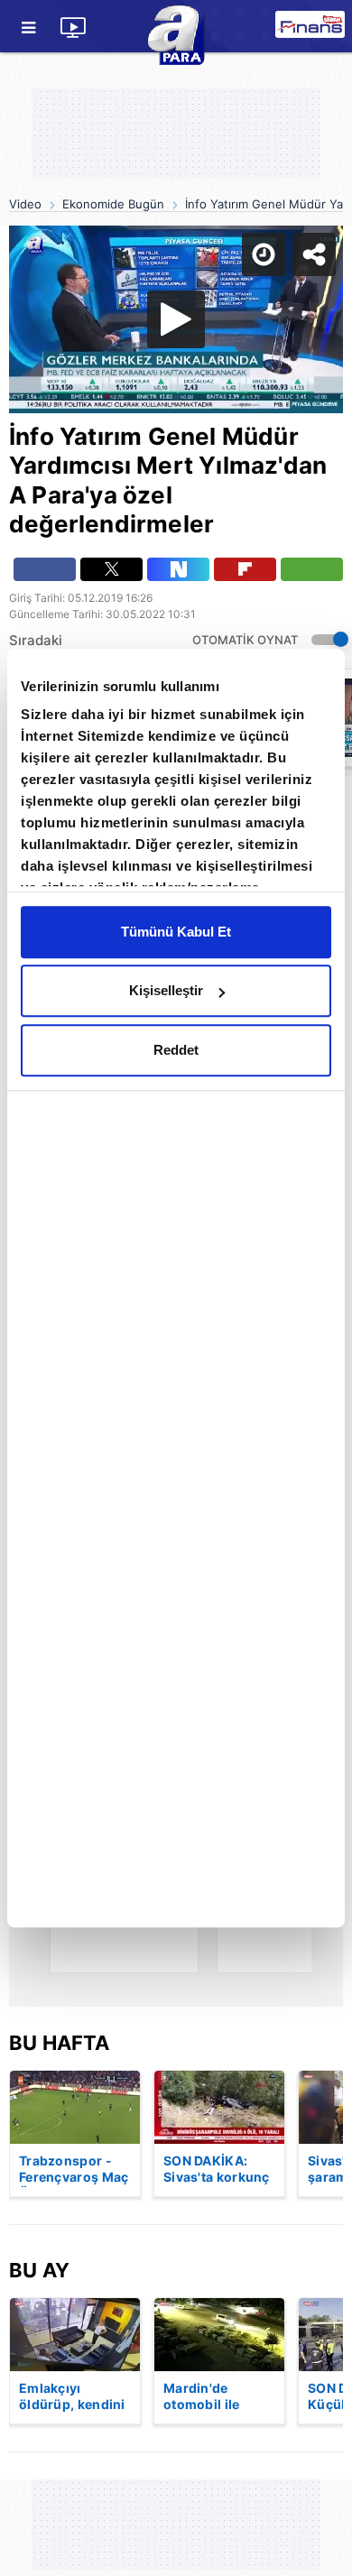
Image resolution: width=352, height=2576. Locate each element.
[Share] (323, 29)
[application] (176, 1288)
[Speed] (273, 29)
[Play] (176, 1288)
